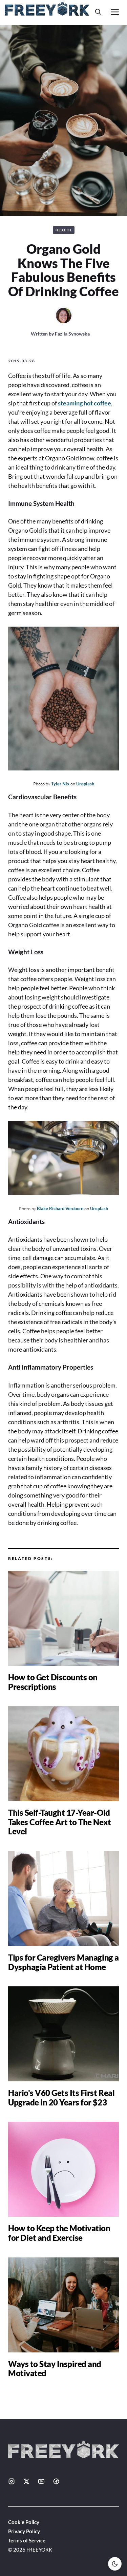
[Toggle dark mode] (115, 2564)
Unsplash (85, 784)
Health (64, 230)
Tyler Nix (60, 784)
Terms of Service (27, 2540)
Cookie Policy (24, 2522)
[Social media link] (12, 2481)
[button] (98, 12)
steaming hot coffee (84, 403)
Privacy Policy (24, 2531)
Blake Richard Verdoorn (60, 1208)
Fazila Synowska (72, 334)
